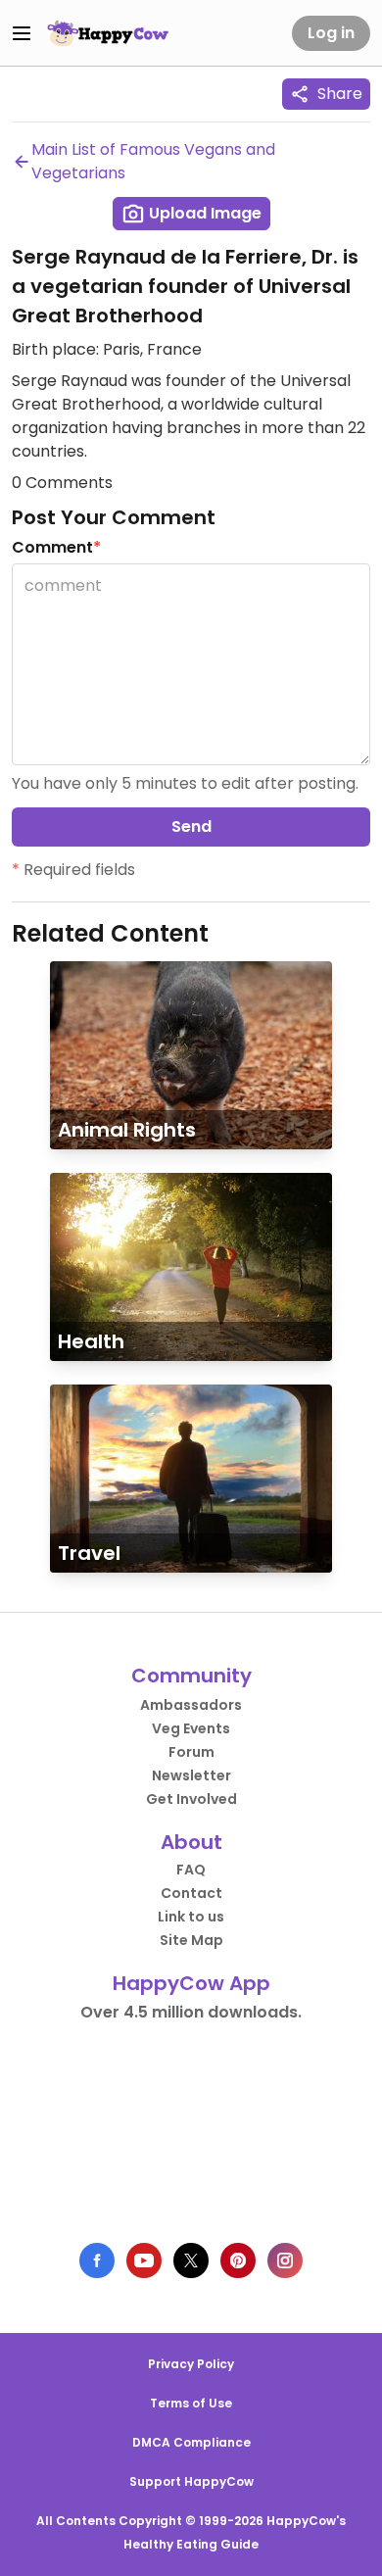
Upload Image (203, 213)
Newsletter (191, 1775)
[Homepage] (108, 33)
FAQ (191, 1870)
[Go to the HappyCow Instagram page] (285, 2260)
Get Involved (191, 1799)
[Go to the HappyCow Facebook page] (97, 2260)
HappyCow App (191, 1983)
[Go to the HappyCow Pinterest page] (238, 2260)
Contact (191, 1893)
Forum (191, 1752)
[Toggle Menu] (22, 33)
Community (191, 1676)
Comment (56, 547)
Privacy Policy (191, 2364)
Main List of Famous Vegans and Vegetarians (153, 161)
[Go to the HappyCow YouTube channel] (144, 2260)
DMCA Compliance (191, 2442)
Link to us (191, 1917)
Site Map (191, 1940)
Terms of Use (191, 2403)
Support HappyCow (191, 2481)
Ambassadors (191, 1705)
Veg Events (191, 1728)
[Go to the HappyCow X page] (191, 2260)
